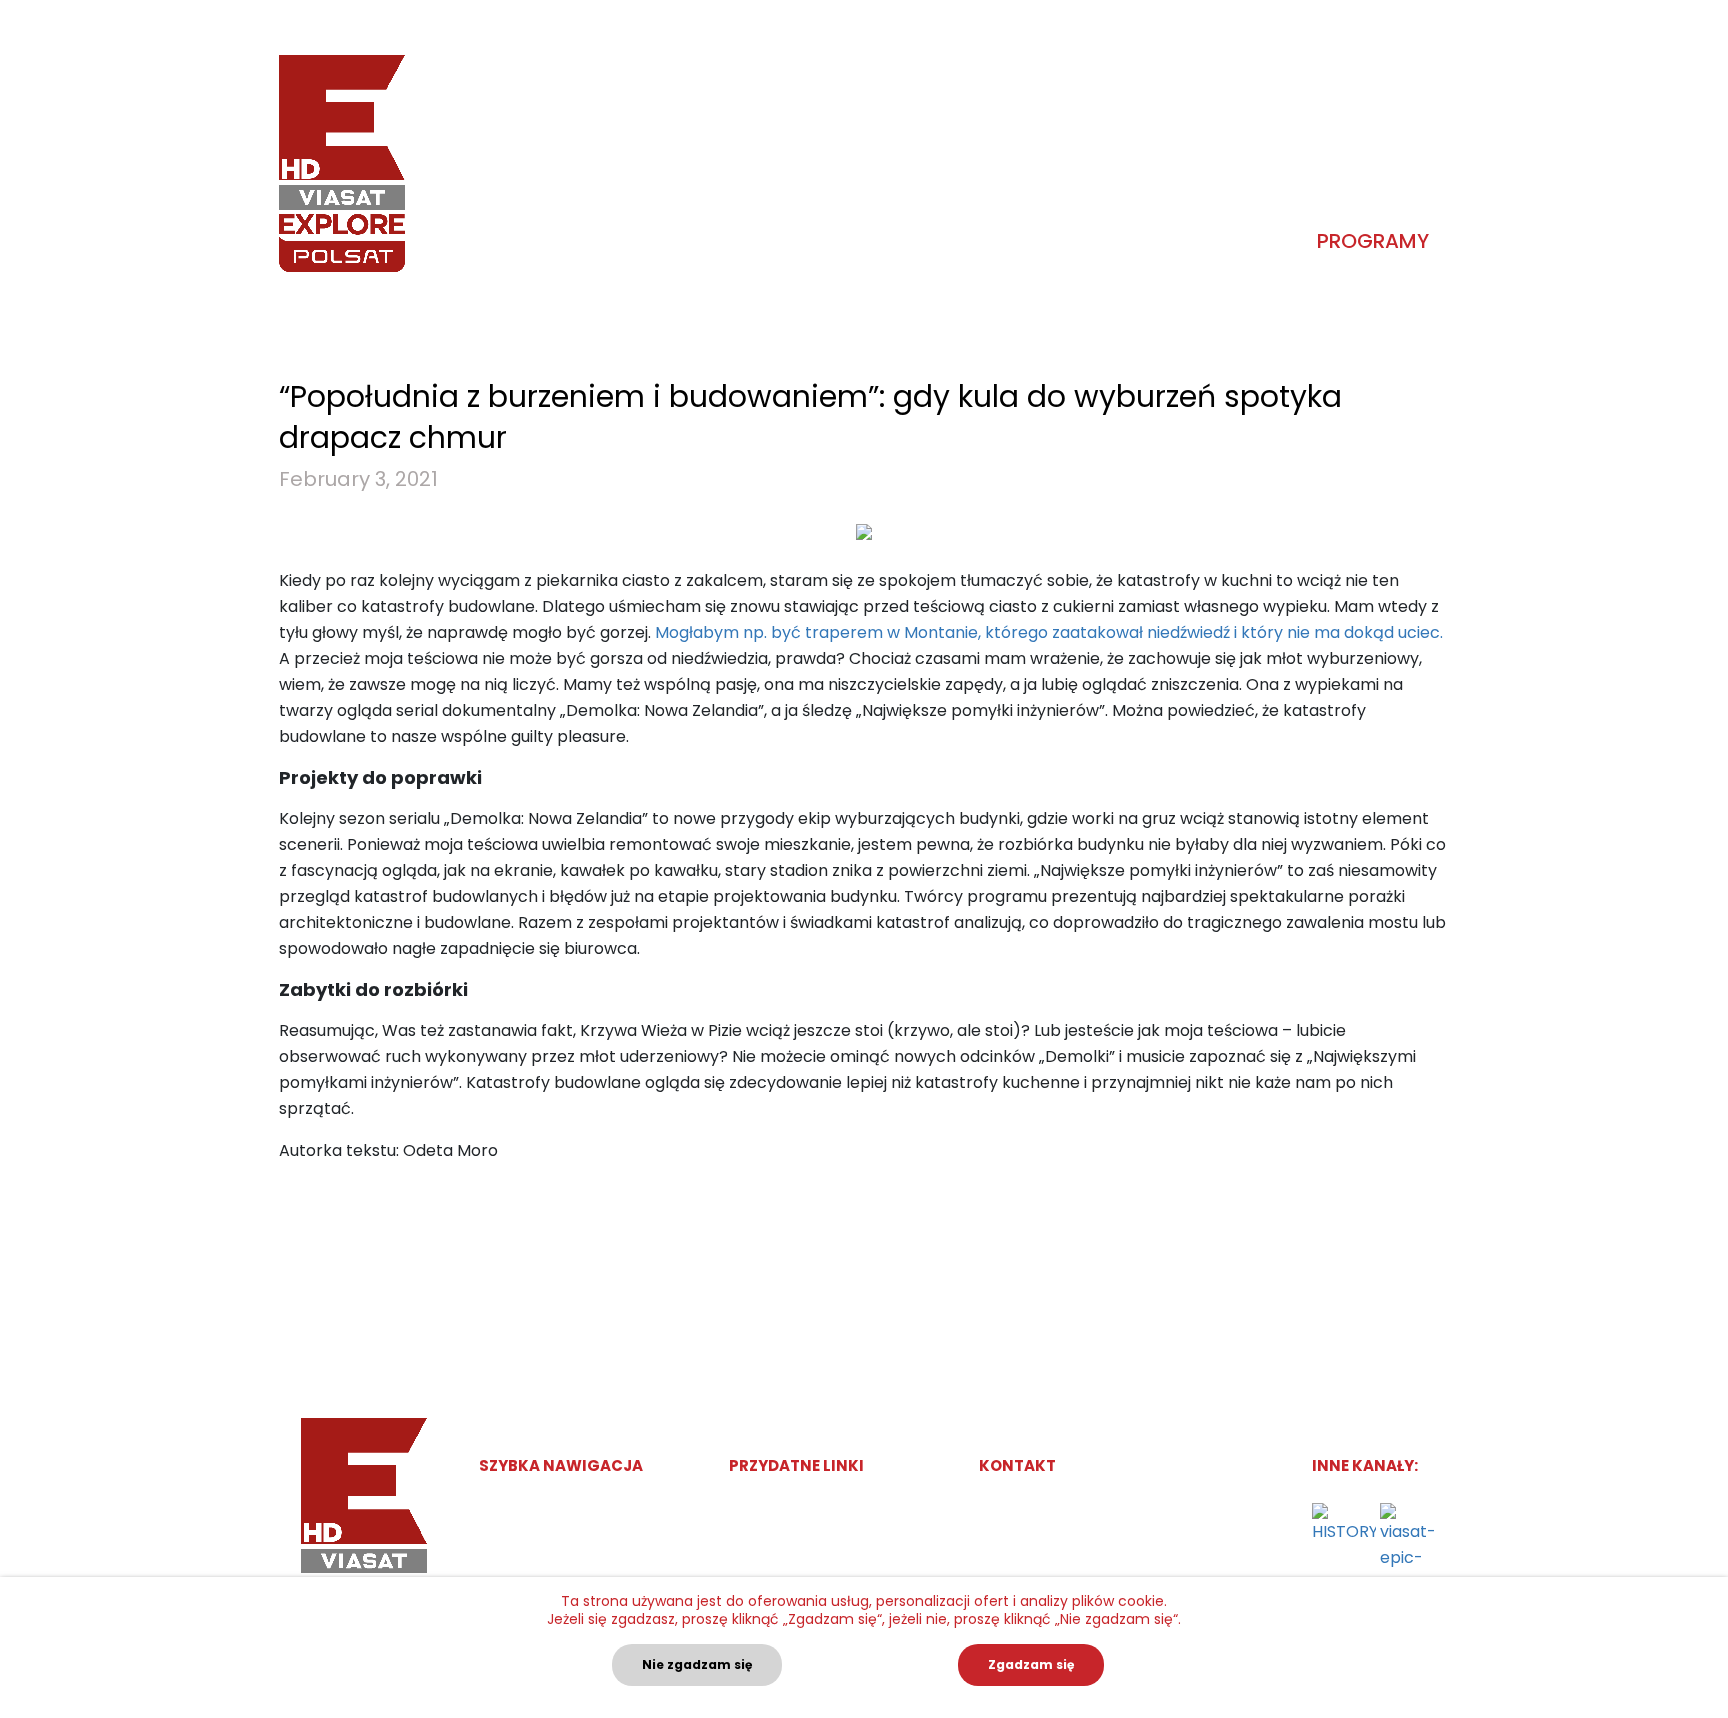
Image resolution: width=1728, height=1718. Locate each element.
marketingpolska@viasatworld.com (1130, 1508)
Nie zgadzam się (697, 1664)
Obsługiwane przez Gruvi (820, 1508)
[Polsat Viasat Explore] (342, 163)
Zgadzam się (1031, 1664)
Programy (1373, 241)
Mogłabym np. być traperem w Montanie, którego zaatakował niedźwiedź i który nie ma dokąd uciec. (1049, 632)
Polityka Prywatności (804, 1546)
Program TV (522, 1546)
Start (498, 1508)
